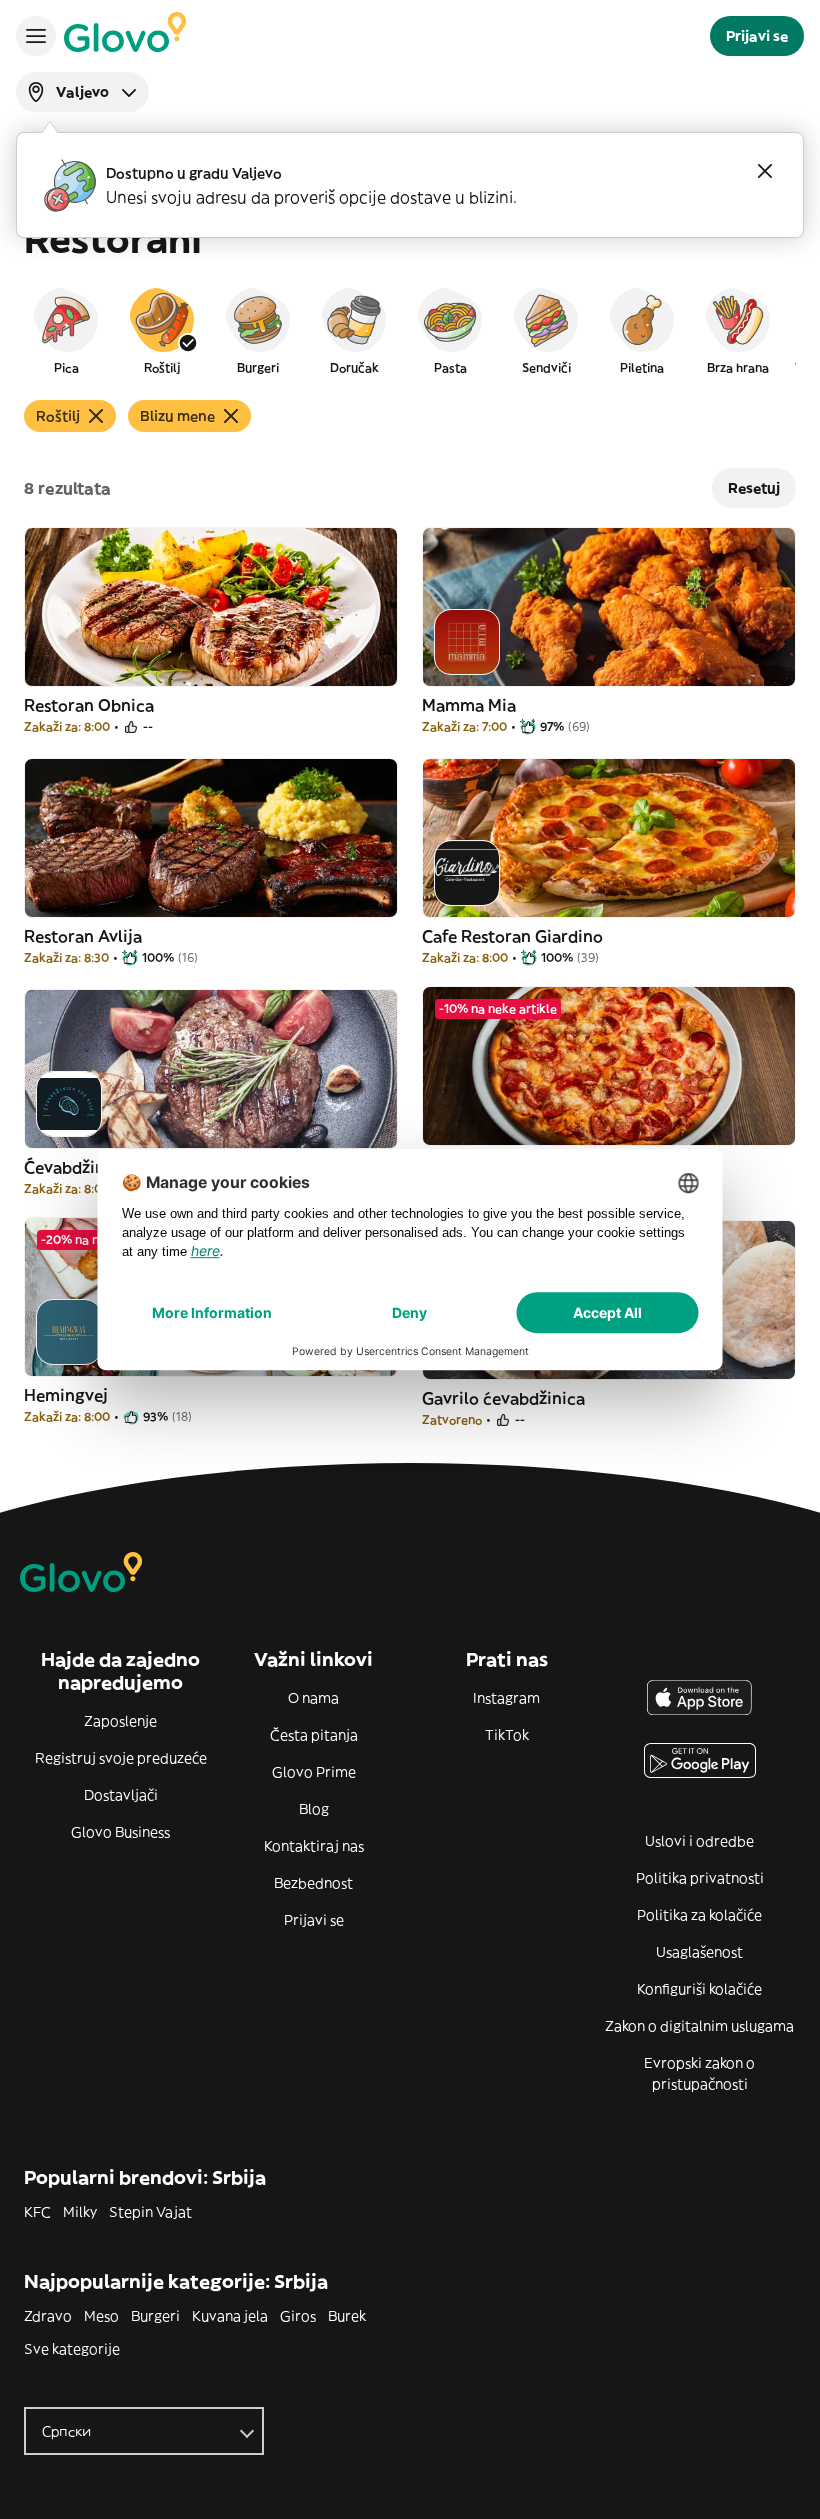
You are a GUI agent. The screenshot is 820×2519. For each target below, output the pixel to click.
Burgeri (155, 2316)
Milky (80, 2212)
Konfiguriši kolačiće (699, 1989)
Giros (298, 2316)
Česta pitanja (314, 1735)
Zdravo (48, 2316)
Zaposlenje (120, 1721)
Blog (314, 1809)
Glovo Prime (314, 1772)
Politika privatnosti (700, 1878)
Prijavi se (314, 1920)
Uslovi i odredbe (699, 1841)
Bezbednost (313, 1883)
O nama (313, 1698)
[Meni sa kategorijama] (36, 36)
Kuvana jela (230, 2316)
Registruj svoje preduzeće (121, 1758)
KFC (37, 2212)
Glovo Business (120, 1832)
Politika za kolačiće (699, 1915)
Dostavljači (121, 1795)
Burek (347, 2316)
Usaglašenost (699, 1952)
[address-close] (765, 171)
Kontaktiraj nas (314, 1846)
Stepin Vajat (150, 2212)
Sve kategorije (72, 2349)
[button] (66, 330)
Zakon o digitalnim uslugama (699, 2026)
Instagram (506, 1698)
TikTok (507, 1735)
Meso (101, 2316)
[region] (410, 330)
